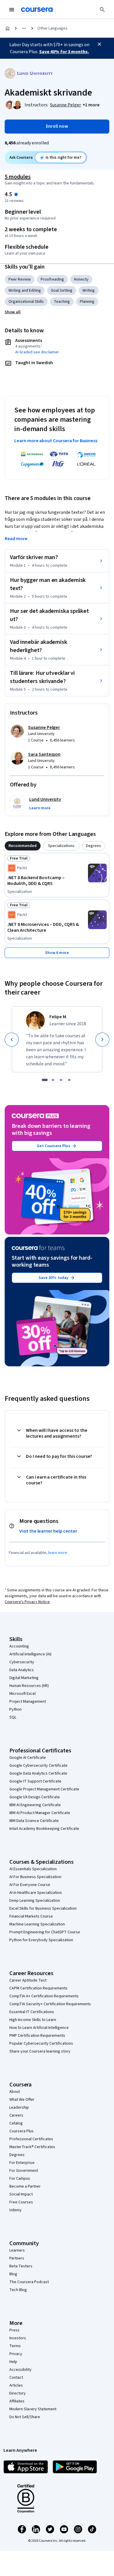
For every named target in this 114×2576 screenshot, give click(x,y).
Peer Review (20, 279)
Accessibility (20, 2370)
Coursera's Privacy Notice (27, 1602)
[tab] (23, 846)
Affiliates (17, 2401)
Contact (16, 2378)
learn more (58, 1553)
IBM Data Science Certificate (34, 1821)
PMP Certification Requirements (37, 2036)
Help (13, 2362)
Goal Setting (62, 291)
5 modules (18, 177)
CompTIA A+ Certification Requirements (44, 1996)
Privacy (16, 2354)
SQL (13, 1717)
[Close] (99, 44)
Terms (15, 2346)
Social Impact (21, 2194)
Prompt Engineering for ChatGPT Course (45, 1932)
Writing (89, 291)
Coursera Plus (21, 2131)
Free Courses (21, 2202)
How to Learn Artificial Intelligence (39, 2028)
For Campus (20, 2179)
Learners (17, 2250)
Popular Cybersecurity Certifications (41, 2043)
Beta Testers (21, 2266)
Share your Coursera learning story (40, 2051)
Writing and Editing (25, 291)
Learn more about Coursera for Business (56, 441)
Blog (13, 2274)
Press (14, 2330)
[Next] (102, 1040)
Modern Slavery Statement (33, 2409)
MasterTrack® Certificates (32, 2147)
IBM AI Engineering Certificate (35, 1805)
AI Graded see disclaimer (37, 352)
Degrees (17, 2155)
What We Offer (22, 2100)
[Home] (8, 28)
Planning (87, 302)
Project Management (28, 1702)
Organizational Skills (26, 302)
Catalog (16, 2123)
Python (15, 1709)
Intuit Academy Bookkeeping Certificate (44, 1829)
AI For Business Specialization (35, 1877)
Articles (16, 2385)
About (15, 2092)
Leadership (19, 2108)
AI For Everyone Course (30, 1885)
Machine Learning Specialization (37, 1924)
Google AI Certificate (28, 1758)
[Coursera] (37, 10)
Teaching (62, 302)
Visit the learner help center (48, 1531)
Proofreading (52, 279)
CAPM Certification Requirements (38, 1988)
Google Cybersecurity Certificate (38, 1766)
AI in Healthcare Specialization (36, 1893)
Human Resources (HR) (29, 1686)
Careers (16, 2115)
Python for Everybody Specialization (41, 1940)
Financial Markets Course (31, 1916)
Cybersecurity (22, 1662)
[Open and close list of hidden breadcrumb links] (24, 28)
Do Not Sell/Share (25, 2417)
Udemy (15, 2210)
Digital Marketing (24, 1678)
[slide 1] (45, 1080)
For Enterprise (22, 2163)
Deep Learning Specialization (35, 1901)
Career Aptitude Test (28, 1980)
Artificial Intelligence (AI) (30, 1654)
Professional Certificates (31, 2139)
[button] (91, 105)
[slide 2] (53, 1080)
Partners (17, 2258)
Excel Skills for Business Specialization (43, 1908)
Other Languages (52, 28)
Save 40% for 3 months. (64, 52)
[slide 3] (61, 1080)
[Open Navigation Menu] (12, 10)
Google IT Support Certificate (35, 1781)
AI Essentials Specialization (33, 1869)
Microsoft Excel (23, 1694)
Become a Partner (25, 2186)
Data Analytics (22, 1670)
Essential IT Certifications (32, 2012)
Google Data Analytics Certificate (38, 1773)
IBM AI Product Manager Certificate (40, 1813)
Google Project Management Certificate (44, 1789)
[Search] (102, 10)
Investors (18, 2338)
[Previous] (12, 1040)
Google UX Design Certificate (35, 1797)
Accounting (19, 1646)
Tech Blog (18, 2290)
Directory (18, 2393)
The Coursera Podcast (29, 2282)
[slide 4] (69, 1080)
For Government (24, 2171)
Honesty (81, 279)
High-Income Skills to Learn (33, 2020)
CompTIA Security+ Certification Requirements (50, 2004)
